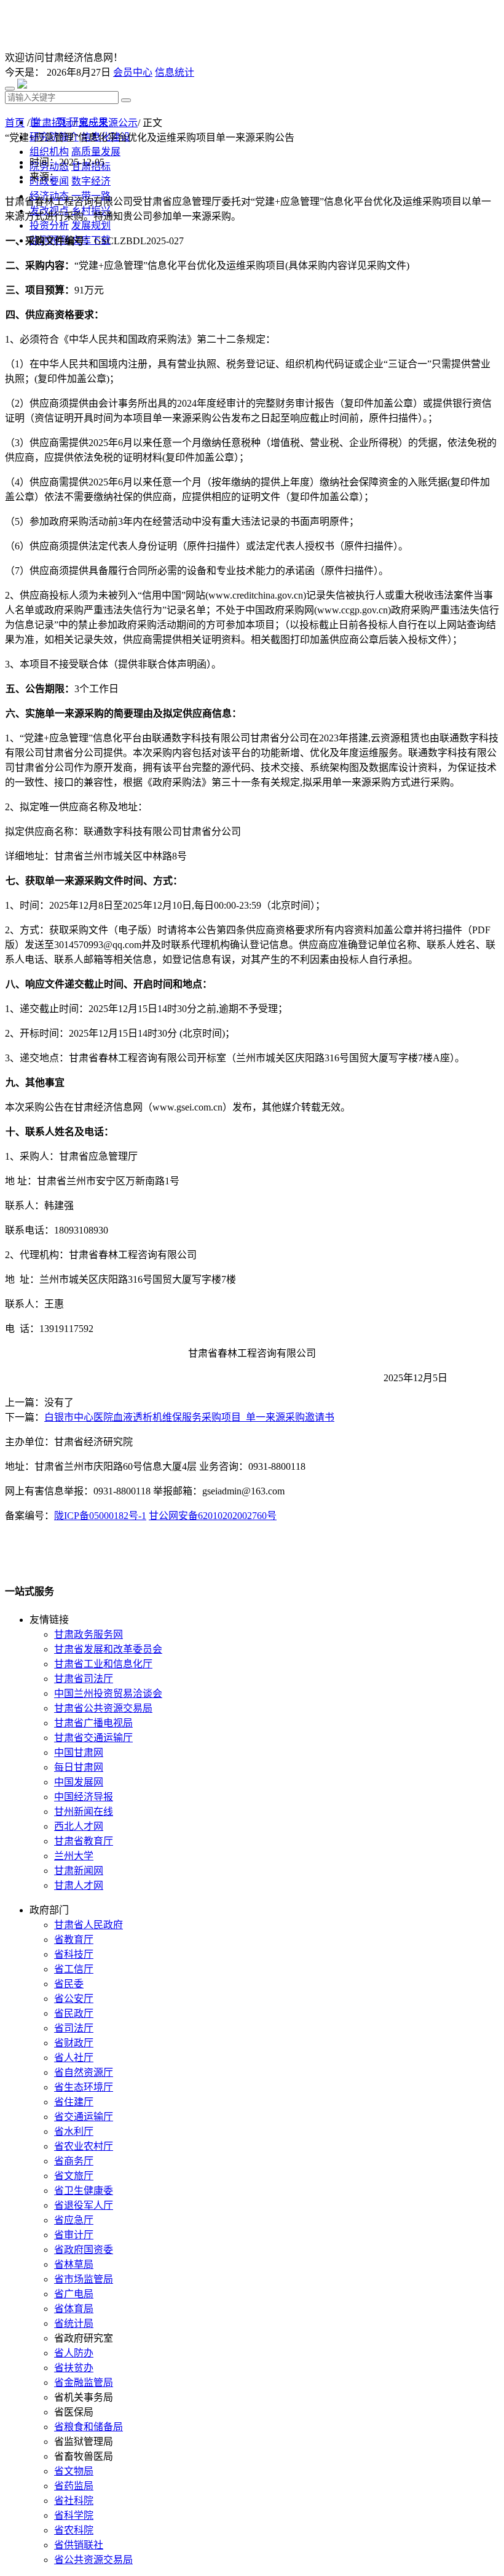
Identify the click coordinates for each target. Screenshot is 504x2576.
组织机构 (49, 152)
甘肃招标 (52, 123)
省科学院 (74, 2515)
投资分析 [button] (49, 225)
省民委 (69, 1984)
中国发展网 (79, 1782)
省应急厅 (74, 2220)
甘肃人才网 (79, 1885)
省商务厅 (74, 2161)
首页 (15, 123)
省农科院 (74, 2530)
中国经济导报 (84, 1797)
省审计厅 (74, 2235)
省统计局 (74, 2323)
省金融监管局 (84, 2383)
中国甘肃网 (79, 1753)
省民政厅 (74, 2013)
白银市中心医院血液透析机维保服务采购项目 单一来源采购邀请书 (189, 1417)
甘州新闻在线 (84, 1812)
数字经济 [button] (91, 181)
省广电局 (74, 2294)
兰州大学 (74, 1856)
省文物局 (74, 2471)
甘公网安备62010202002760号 (213, 1516)
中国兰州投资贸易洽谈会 (108, 1693)
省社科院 (74, 2501)
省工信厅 (74, 1969)
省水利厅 (74, 2131)
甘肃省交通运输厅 (93, 1738)
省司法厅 (74, 2028)
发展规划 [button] (91, 225)
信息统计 (175, 72)
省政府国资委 (84, 2250)
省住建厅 (74, 2102)
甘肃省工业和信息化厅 (103, 1664)
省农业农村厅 (84, 2146)
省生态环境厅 (84, 2087)
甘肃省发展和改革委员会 (108, 1649)
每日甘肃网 (79, 1767)
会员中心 (133, 72)
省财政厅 (74, 2043)
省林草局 (74, 2264)
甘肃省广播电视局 (93, 1723)
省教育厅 (74, 1940)
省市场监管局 (84, 2279)
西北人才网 (79, 1826)
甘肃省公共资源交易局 (103, 1708)
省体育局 (74, 2309)
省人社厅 (74, 2058)
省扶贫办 (74, 2368)
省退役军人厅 (84, 2205)
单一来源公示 (108, 123)
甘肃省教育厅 (84, 1841)
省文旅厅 (74, 2176)
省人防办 (74, 2353)
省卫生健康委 (84, 2191)
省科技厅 (74, 1954)
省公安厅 (74, 1999)
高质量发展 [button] (96, 152)
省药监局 (74, 2486)
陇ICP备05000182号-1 (100, 1516)
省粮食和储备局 (89, 2427)
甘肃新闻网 (79, 1871)
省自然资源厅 (84, 2072)
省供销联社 (79, 2545)
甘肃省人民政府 (89, 1925)
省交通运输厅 (84, 2117)
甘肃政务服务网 (89, 1634)
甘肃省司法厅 (84, 1679)
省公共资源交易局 (93, 2560)
